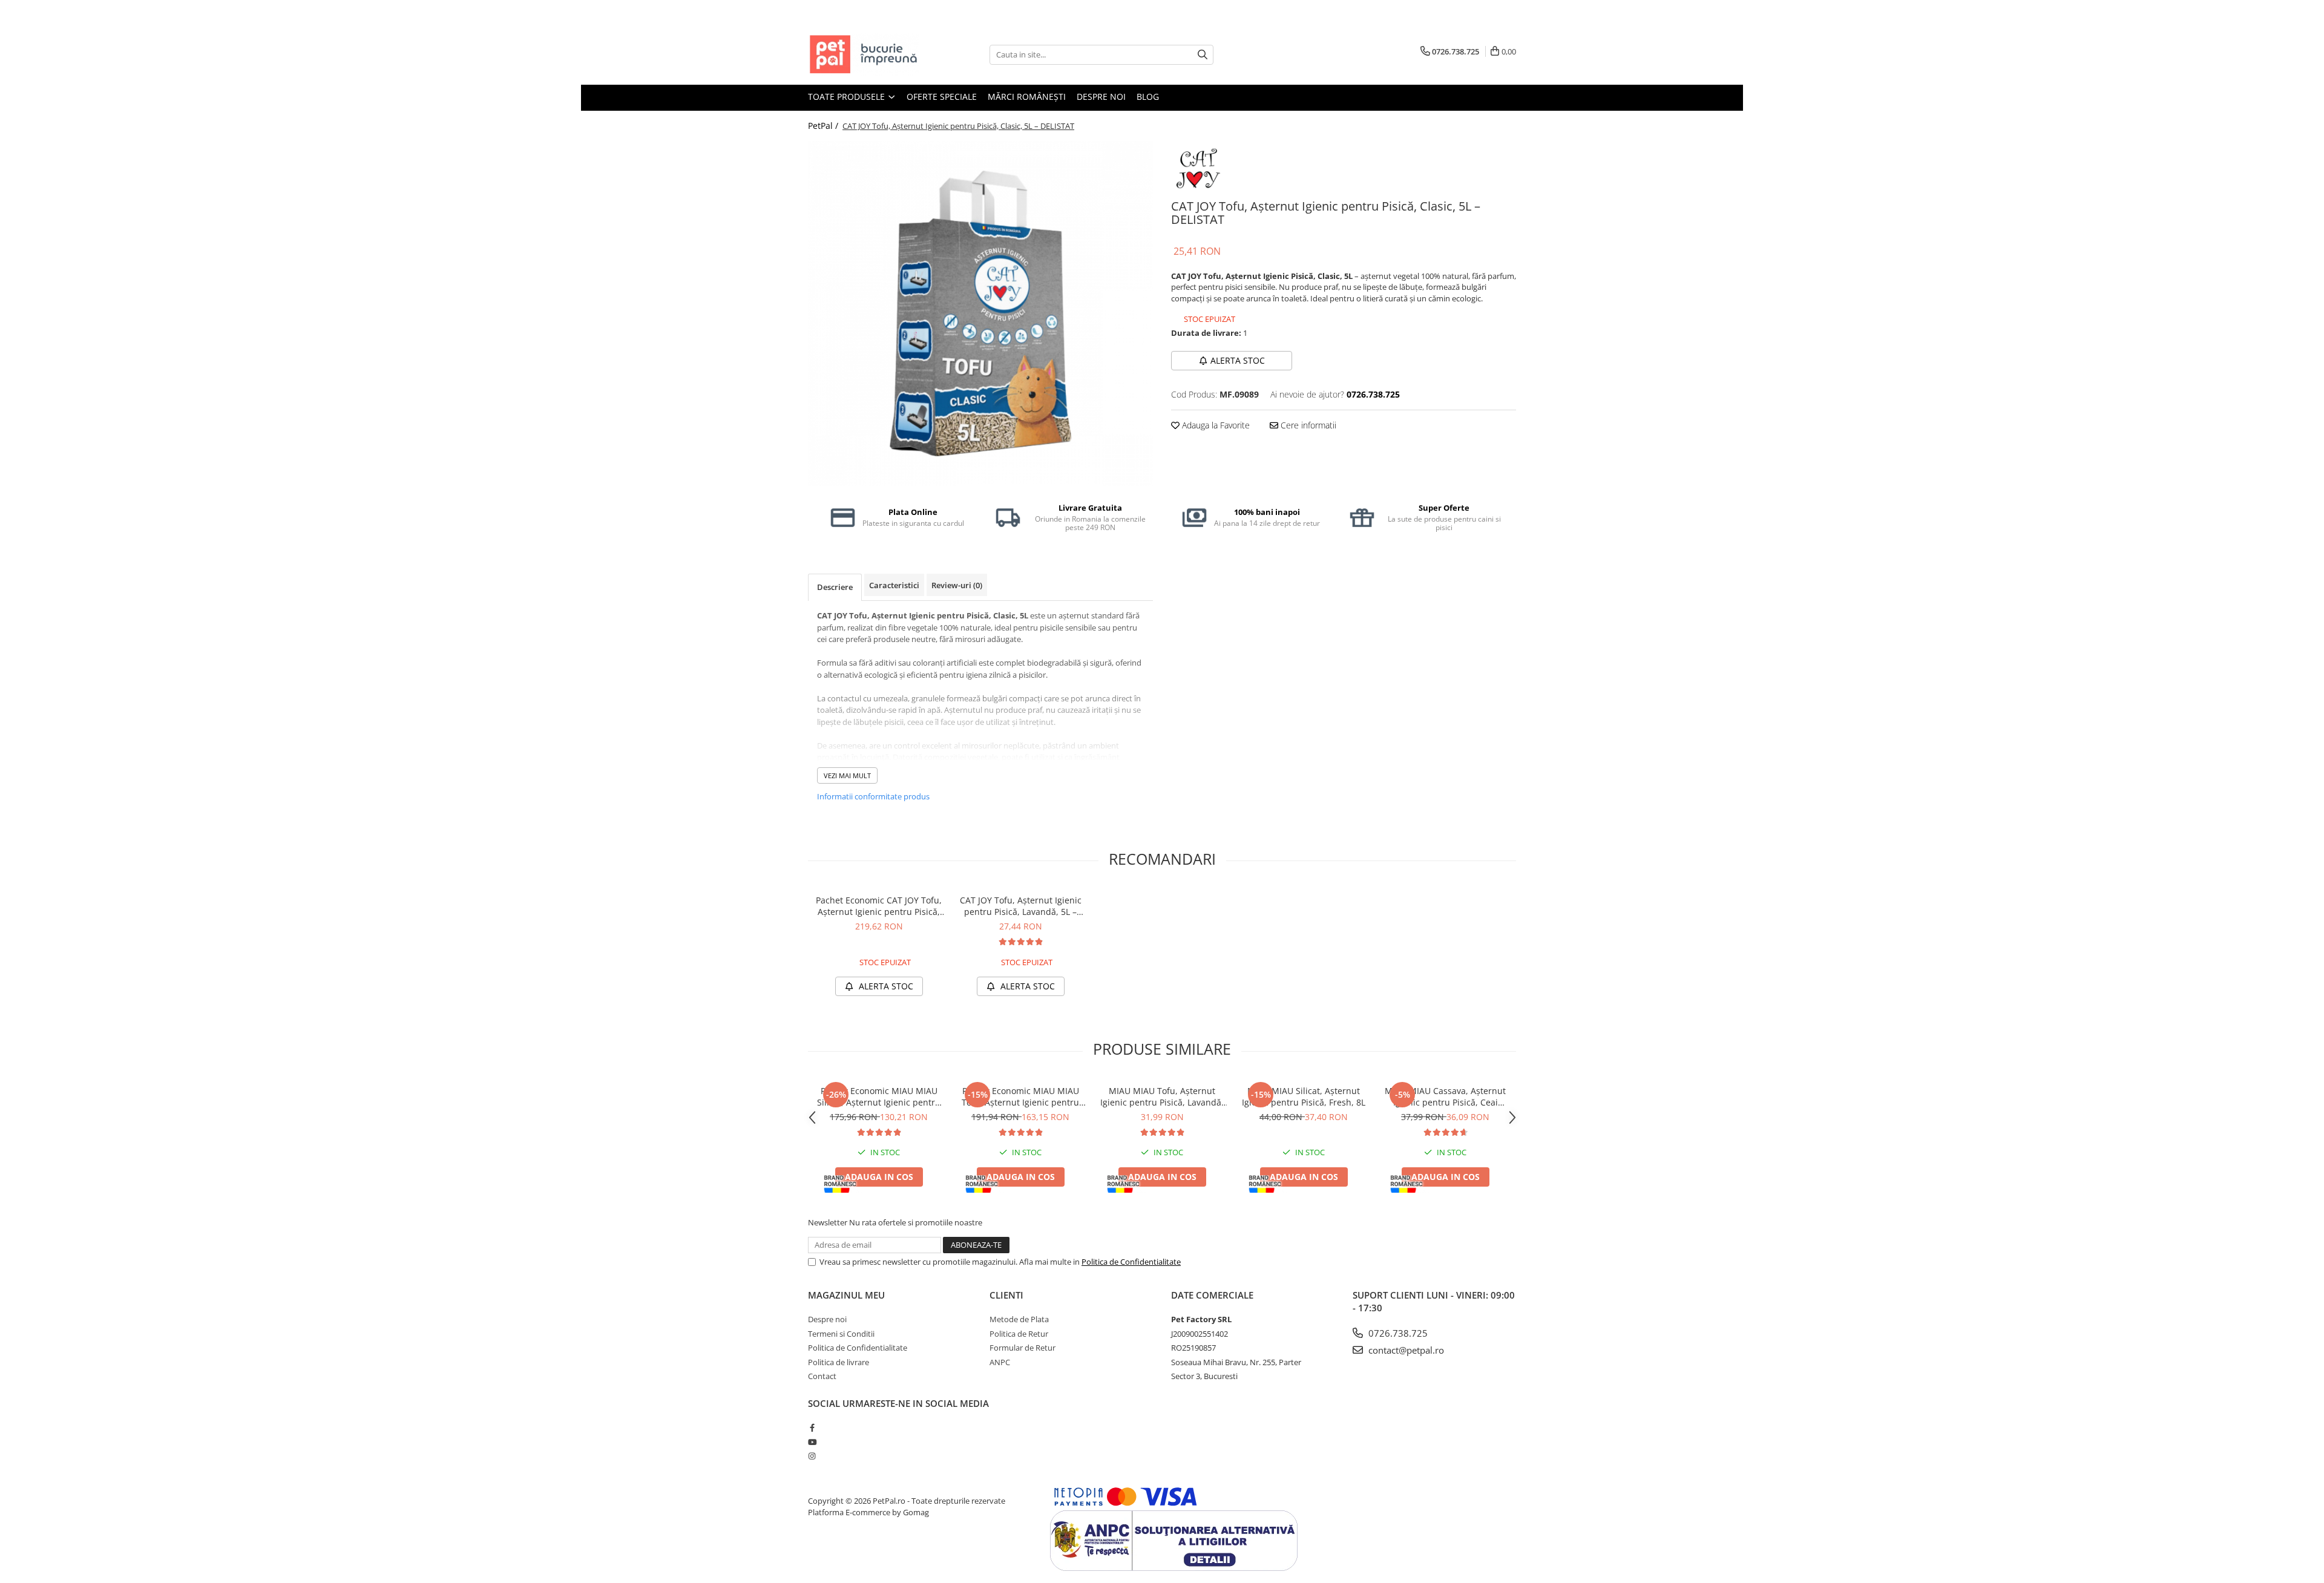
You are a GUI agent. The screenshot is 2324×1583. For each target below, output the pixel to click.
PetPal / (824, 126)
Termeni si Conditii (841, 1334)
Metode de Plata (1019, 1319)
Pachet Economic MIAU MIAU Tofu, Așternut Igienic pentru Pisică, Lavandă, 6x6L (1020, 1096)
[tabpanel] (980, 313)
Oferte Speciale (942, 97)
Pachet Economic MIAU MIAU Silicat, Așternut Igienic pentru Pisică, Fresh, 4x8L (879, 1096)
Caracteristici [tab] (894, 585)
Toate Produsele (848, 97)
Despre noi (1101, 97)
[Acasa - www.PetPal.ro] (868, 54)
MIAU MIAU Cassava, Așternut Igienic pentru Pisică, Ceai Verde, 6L (1445, 1096)
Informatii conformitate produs (873, 796)
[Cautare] (1203, 55)
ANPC (1000, 1362)
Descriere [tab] (835, 587)
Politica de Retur (1019, 1334)
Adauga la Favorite (1215, 425)
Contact (822, 1376)
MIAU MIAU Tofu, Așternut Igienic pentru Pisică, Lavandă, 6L (1162, 1096)
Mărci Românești (1027, 97)
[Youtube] (812, 1442)
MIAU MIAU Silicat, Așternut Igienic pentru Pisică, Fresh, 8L (1304, 1096)
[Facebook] (812, 1427)
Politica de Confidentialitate (1131, 1262)
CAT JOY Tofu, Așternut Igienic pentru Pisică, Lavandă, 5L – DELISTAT (1021, 906)
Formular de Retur (1022, 1348)
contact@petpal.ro (1405, 1350)
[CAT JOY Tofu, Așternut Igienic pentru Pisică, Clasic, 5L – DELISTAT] (980, 313)
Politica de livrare (839, 1362)
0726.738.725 (1397, 1333)
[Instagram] (812, 1456)
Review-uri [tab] (957, 585)
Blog (1148, 97)
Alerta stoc (1238, 360)
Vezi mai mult (847, 775)
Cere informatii (1307, 425)
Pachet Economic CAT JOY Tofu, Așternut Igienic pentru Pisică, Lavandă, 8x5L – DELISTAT (879, 906)
